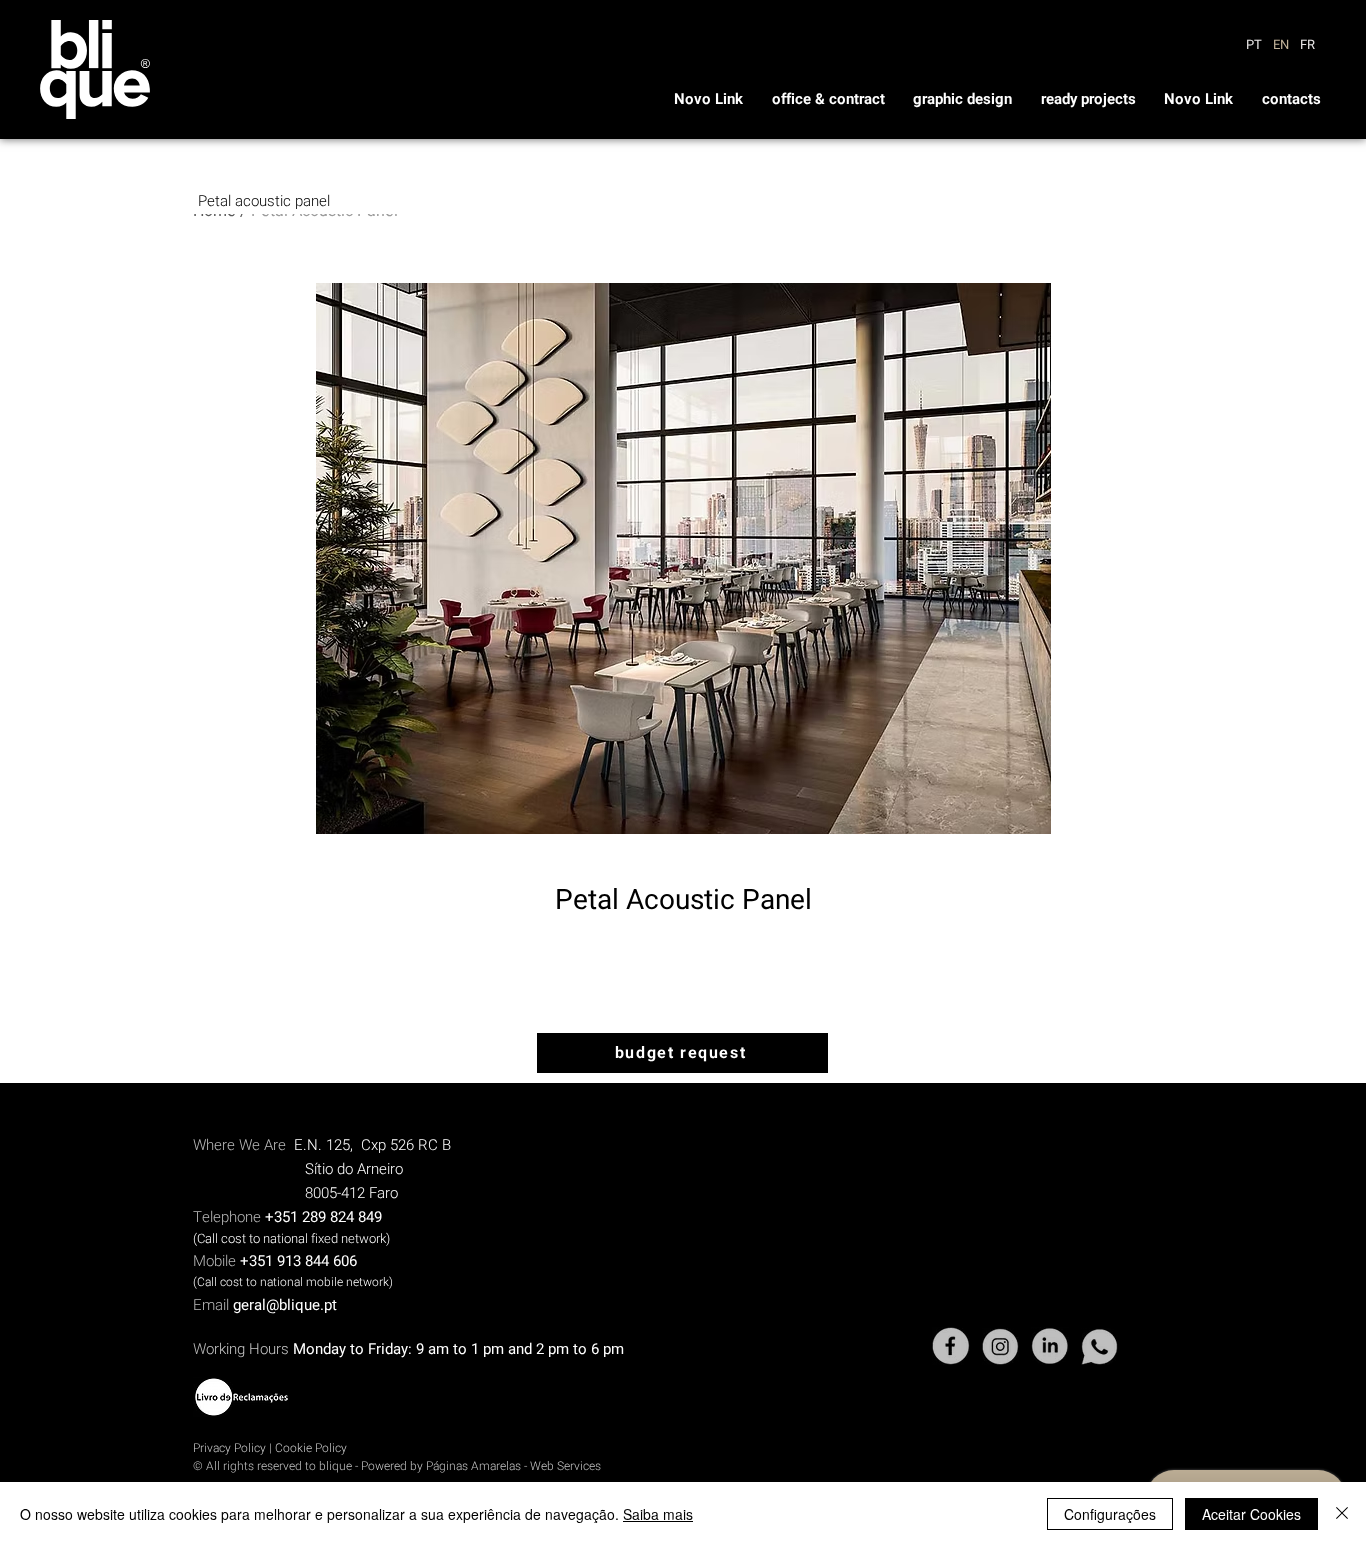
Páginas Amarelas (475, 1466)
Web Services (565, 1466)
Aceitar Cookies (1251, 1514)
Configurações (1110, 1514)
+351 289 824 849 (323, 1217)
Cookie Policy (311, 1448)
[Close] (1342, 1514)
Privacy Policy (229, 1448)
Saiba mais (658, 1514)
